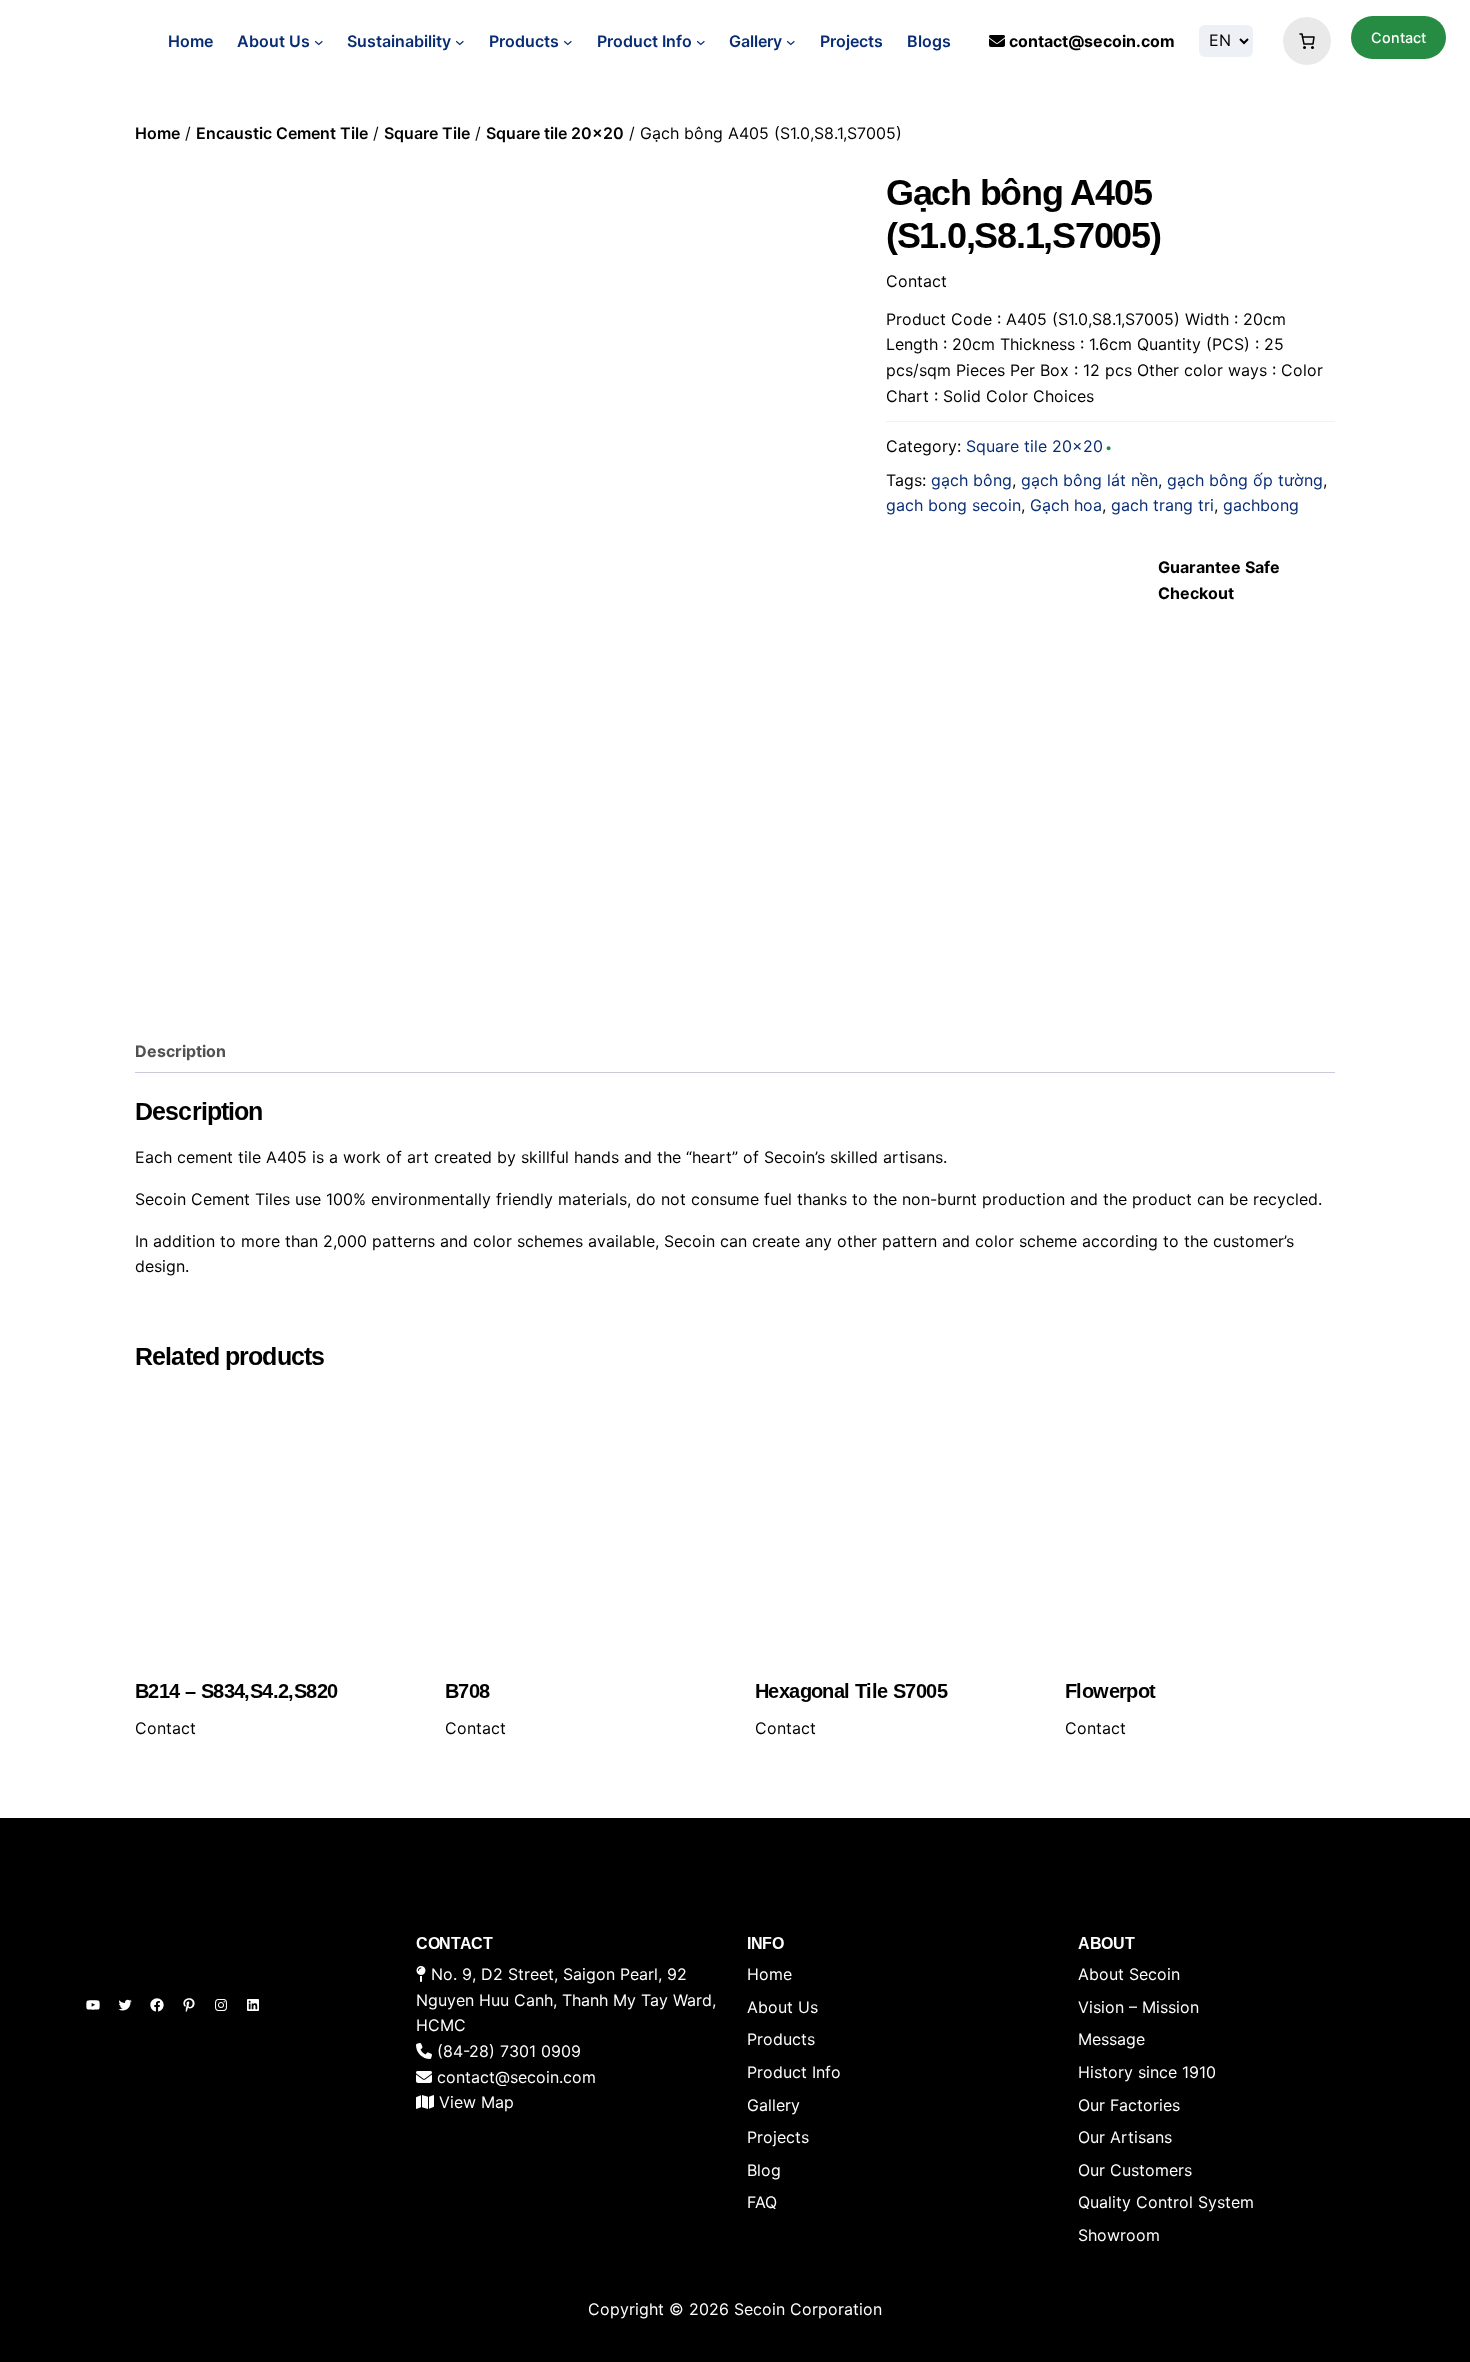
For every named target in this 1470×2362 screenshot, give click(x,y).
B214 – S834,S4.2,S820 (236, 1691)
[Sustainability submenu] (460, 42)
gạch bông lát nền (1089, 480)
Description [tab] (180, 1051)
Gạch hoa (1066, 505)
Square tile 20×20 (555, 133)
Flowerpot (1110, 1691)
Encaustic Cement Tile (282, 133)
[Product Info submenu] (701, 42)
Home (190, 41)
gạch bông (971, 480)
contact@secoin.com (1092, 41)
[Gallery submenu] (791, 42)
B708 (467, 1691)
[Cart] (1302, 41)
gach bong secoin (953, 505)
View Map (476, 2102)
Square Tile (427, 133)
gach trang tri (1162, 505)
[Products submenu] (568, 42)
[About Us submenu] (319, 42)
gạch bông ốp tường (1245, 480)
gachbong (1261, 505)
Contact (1398, 37)
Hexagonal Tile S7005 (851, 1691)
